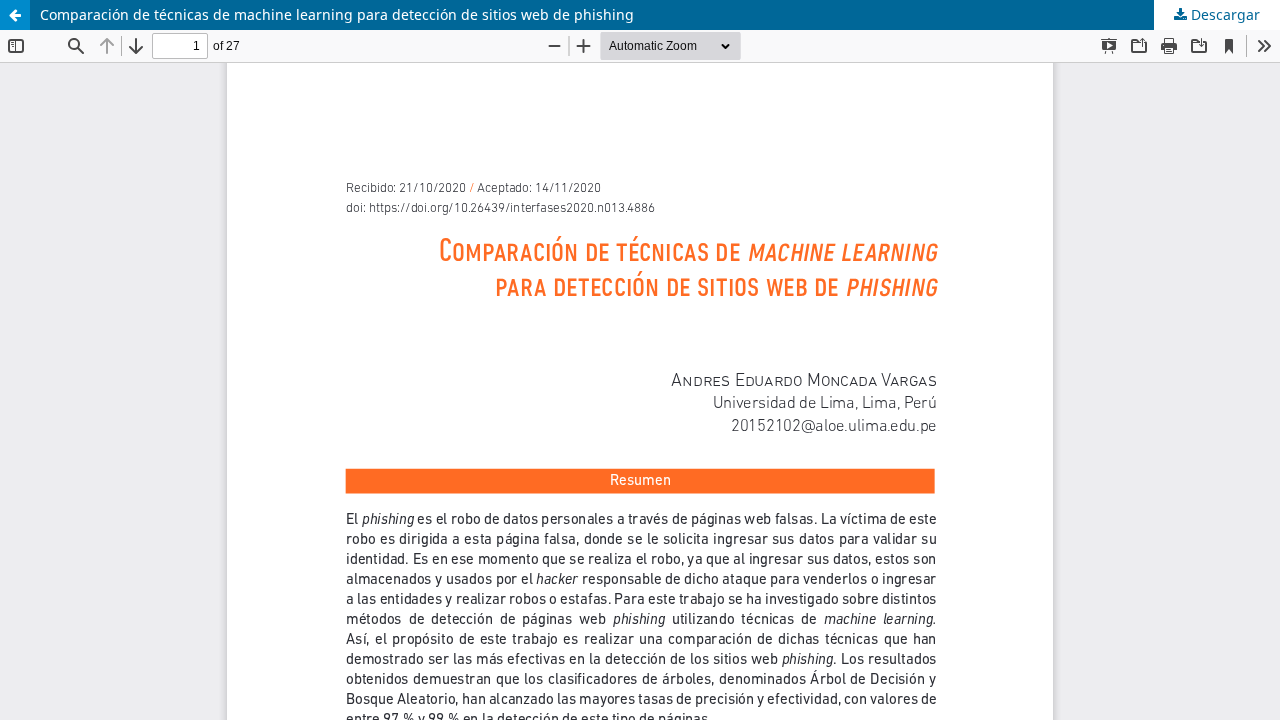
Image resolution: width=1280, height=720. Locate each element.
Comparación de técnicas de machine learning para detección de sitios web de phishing (337, 14)
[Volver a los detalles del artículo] (15, 15)
